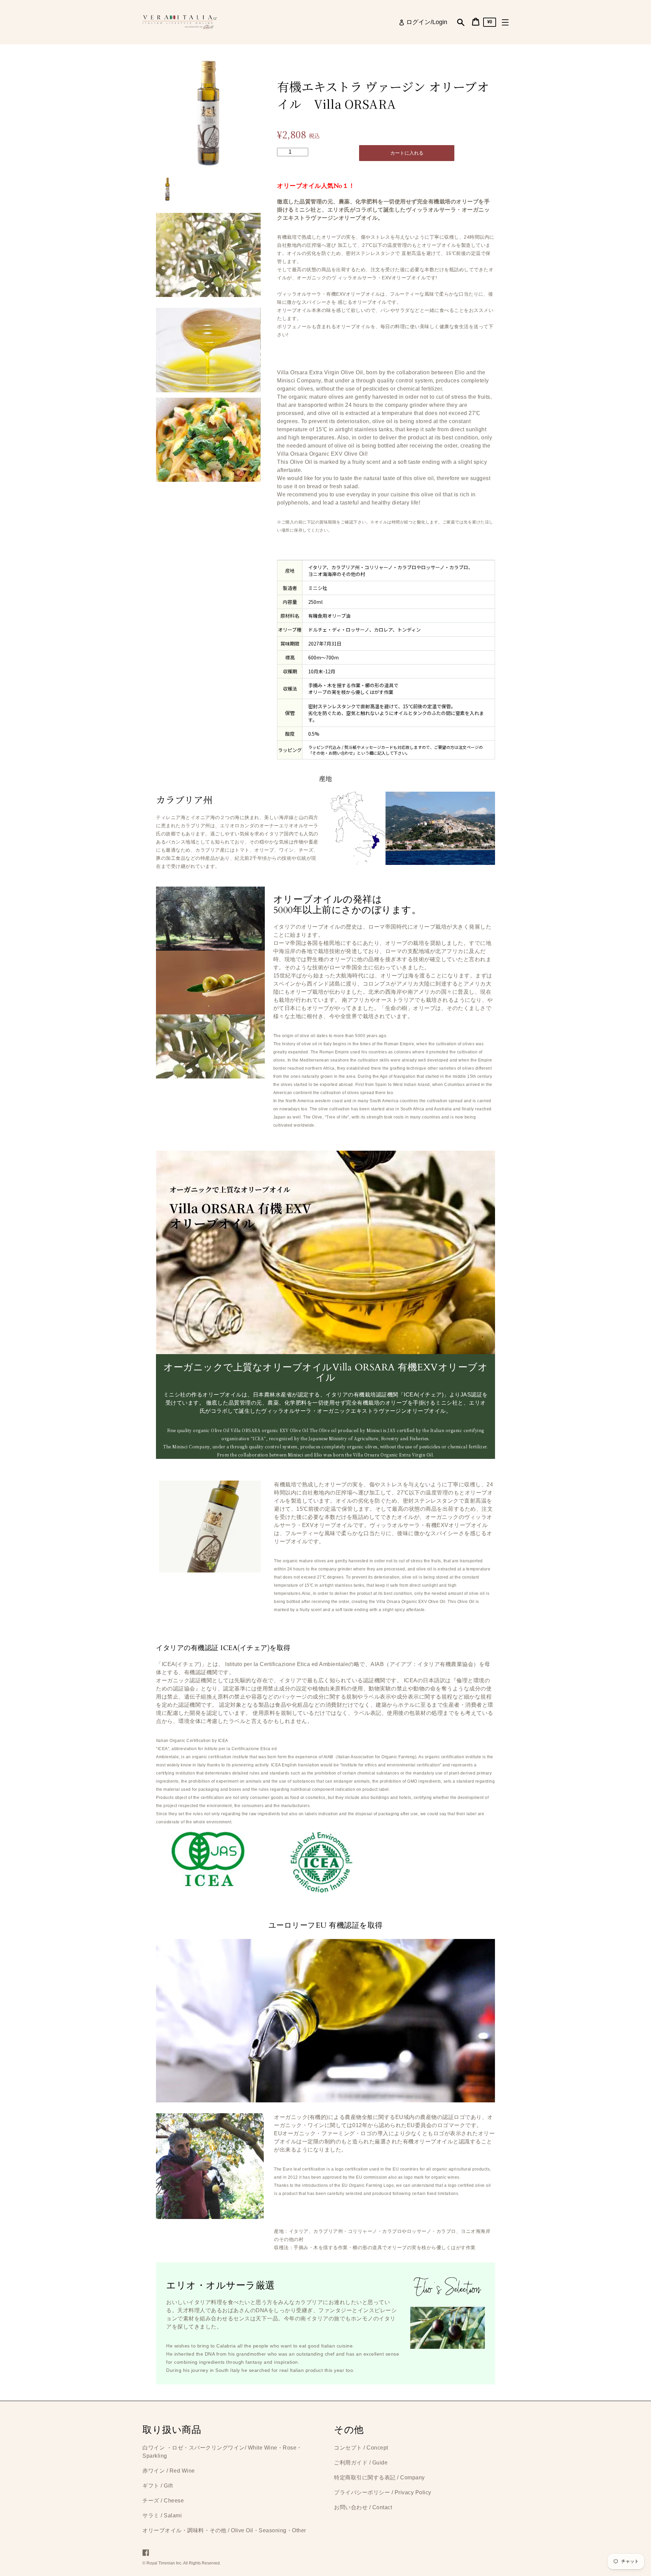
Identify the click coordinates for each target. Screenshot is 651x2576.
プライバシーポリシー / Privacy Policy (383, 2492)
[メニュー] (505, 22)
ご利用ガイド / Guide (361, 2463)
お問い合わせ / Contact (363, 2507)
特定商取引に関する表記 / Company (379, 2478)
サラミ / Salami (162, 2515)
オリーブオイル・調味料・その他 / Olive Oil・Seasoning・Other (224, 2530)
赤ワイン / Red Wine (169, 2471)
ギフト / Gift (157, 2486)
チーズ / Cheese (163, 2501)
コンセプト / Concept (361, 2448)
